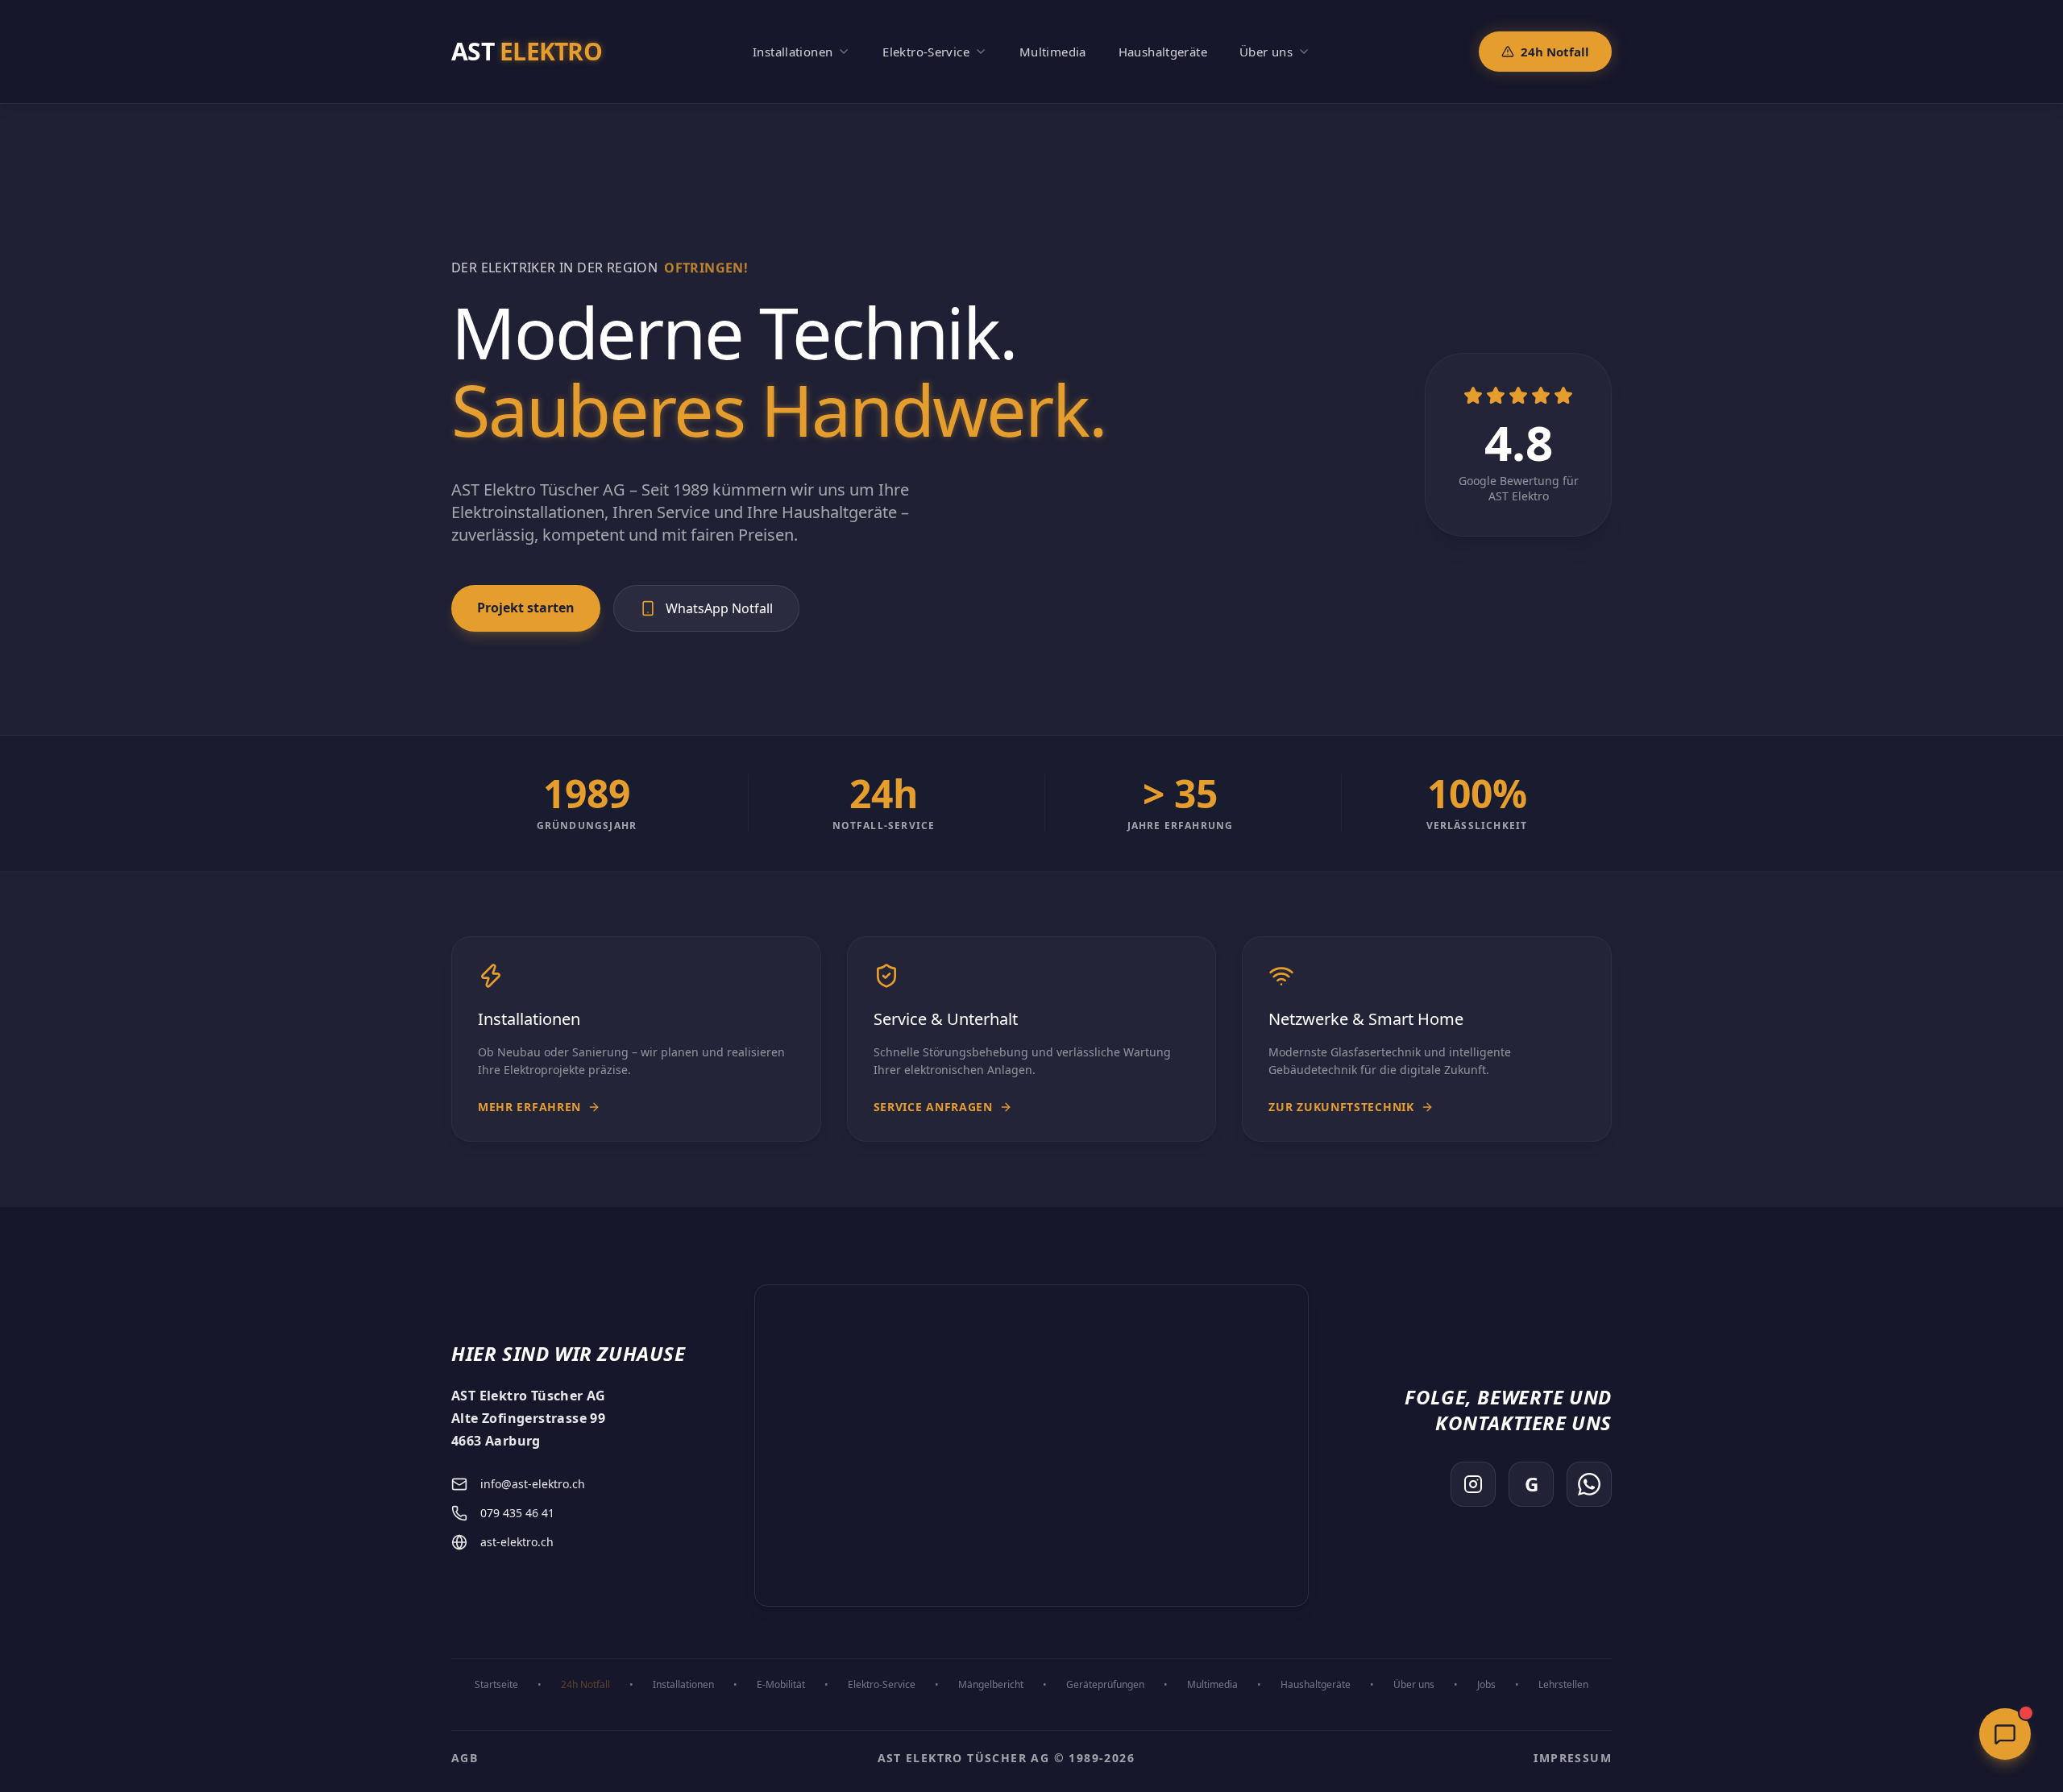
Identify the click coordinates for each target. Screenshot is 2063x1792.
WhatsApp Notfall (719, 608)
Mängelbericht (991, 1685)
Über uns (1414, 1685)
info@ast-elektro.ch (533, 1484)
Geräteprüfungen (1105, 1685)
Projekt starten (526, 608)
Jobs (1486, 1685)
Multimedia (1212, 1685)
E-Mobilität (781, 1685)
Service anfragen (933, 1107)
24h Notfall (1555, 52)
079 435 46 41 (517, 1513)
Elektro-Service (882, 1685)
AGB (465, 1758)
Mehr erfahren (529, 1107)
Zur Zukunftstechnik (1341, 1107)
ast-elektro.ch (517, 1542)
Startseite (496, 1685)
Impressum (1573, 1758)
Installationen (683, 1685)
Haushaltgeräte (1316, 1685)
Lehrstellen (1563, 1685)
